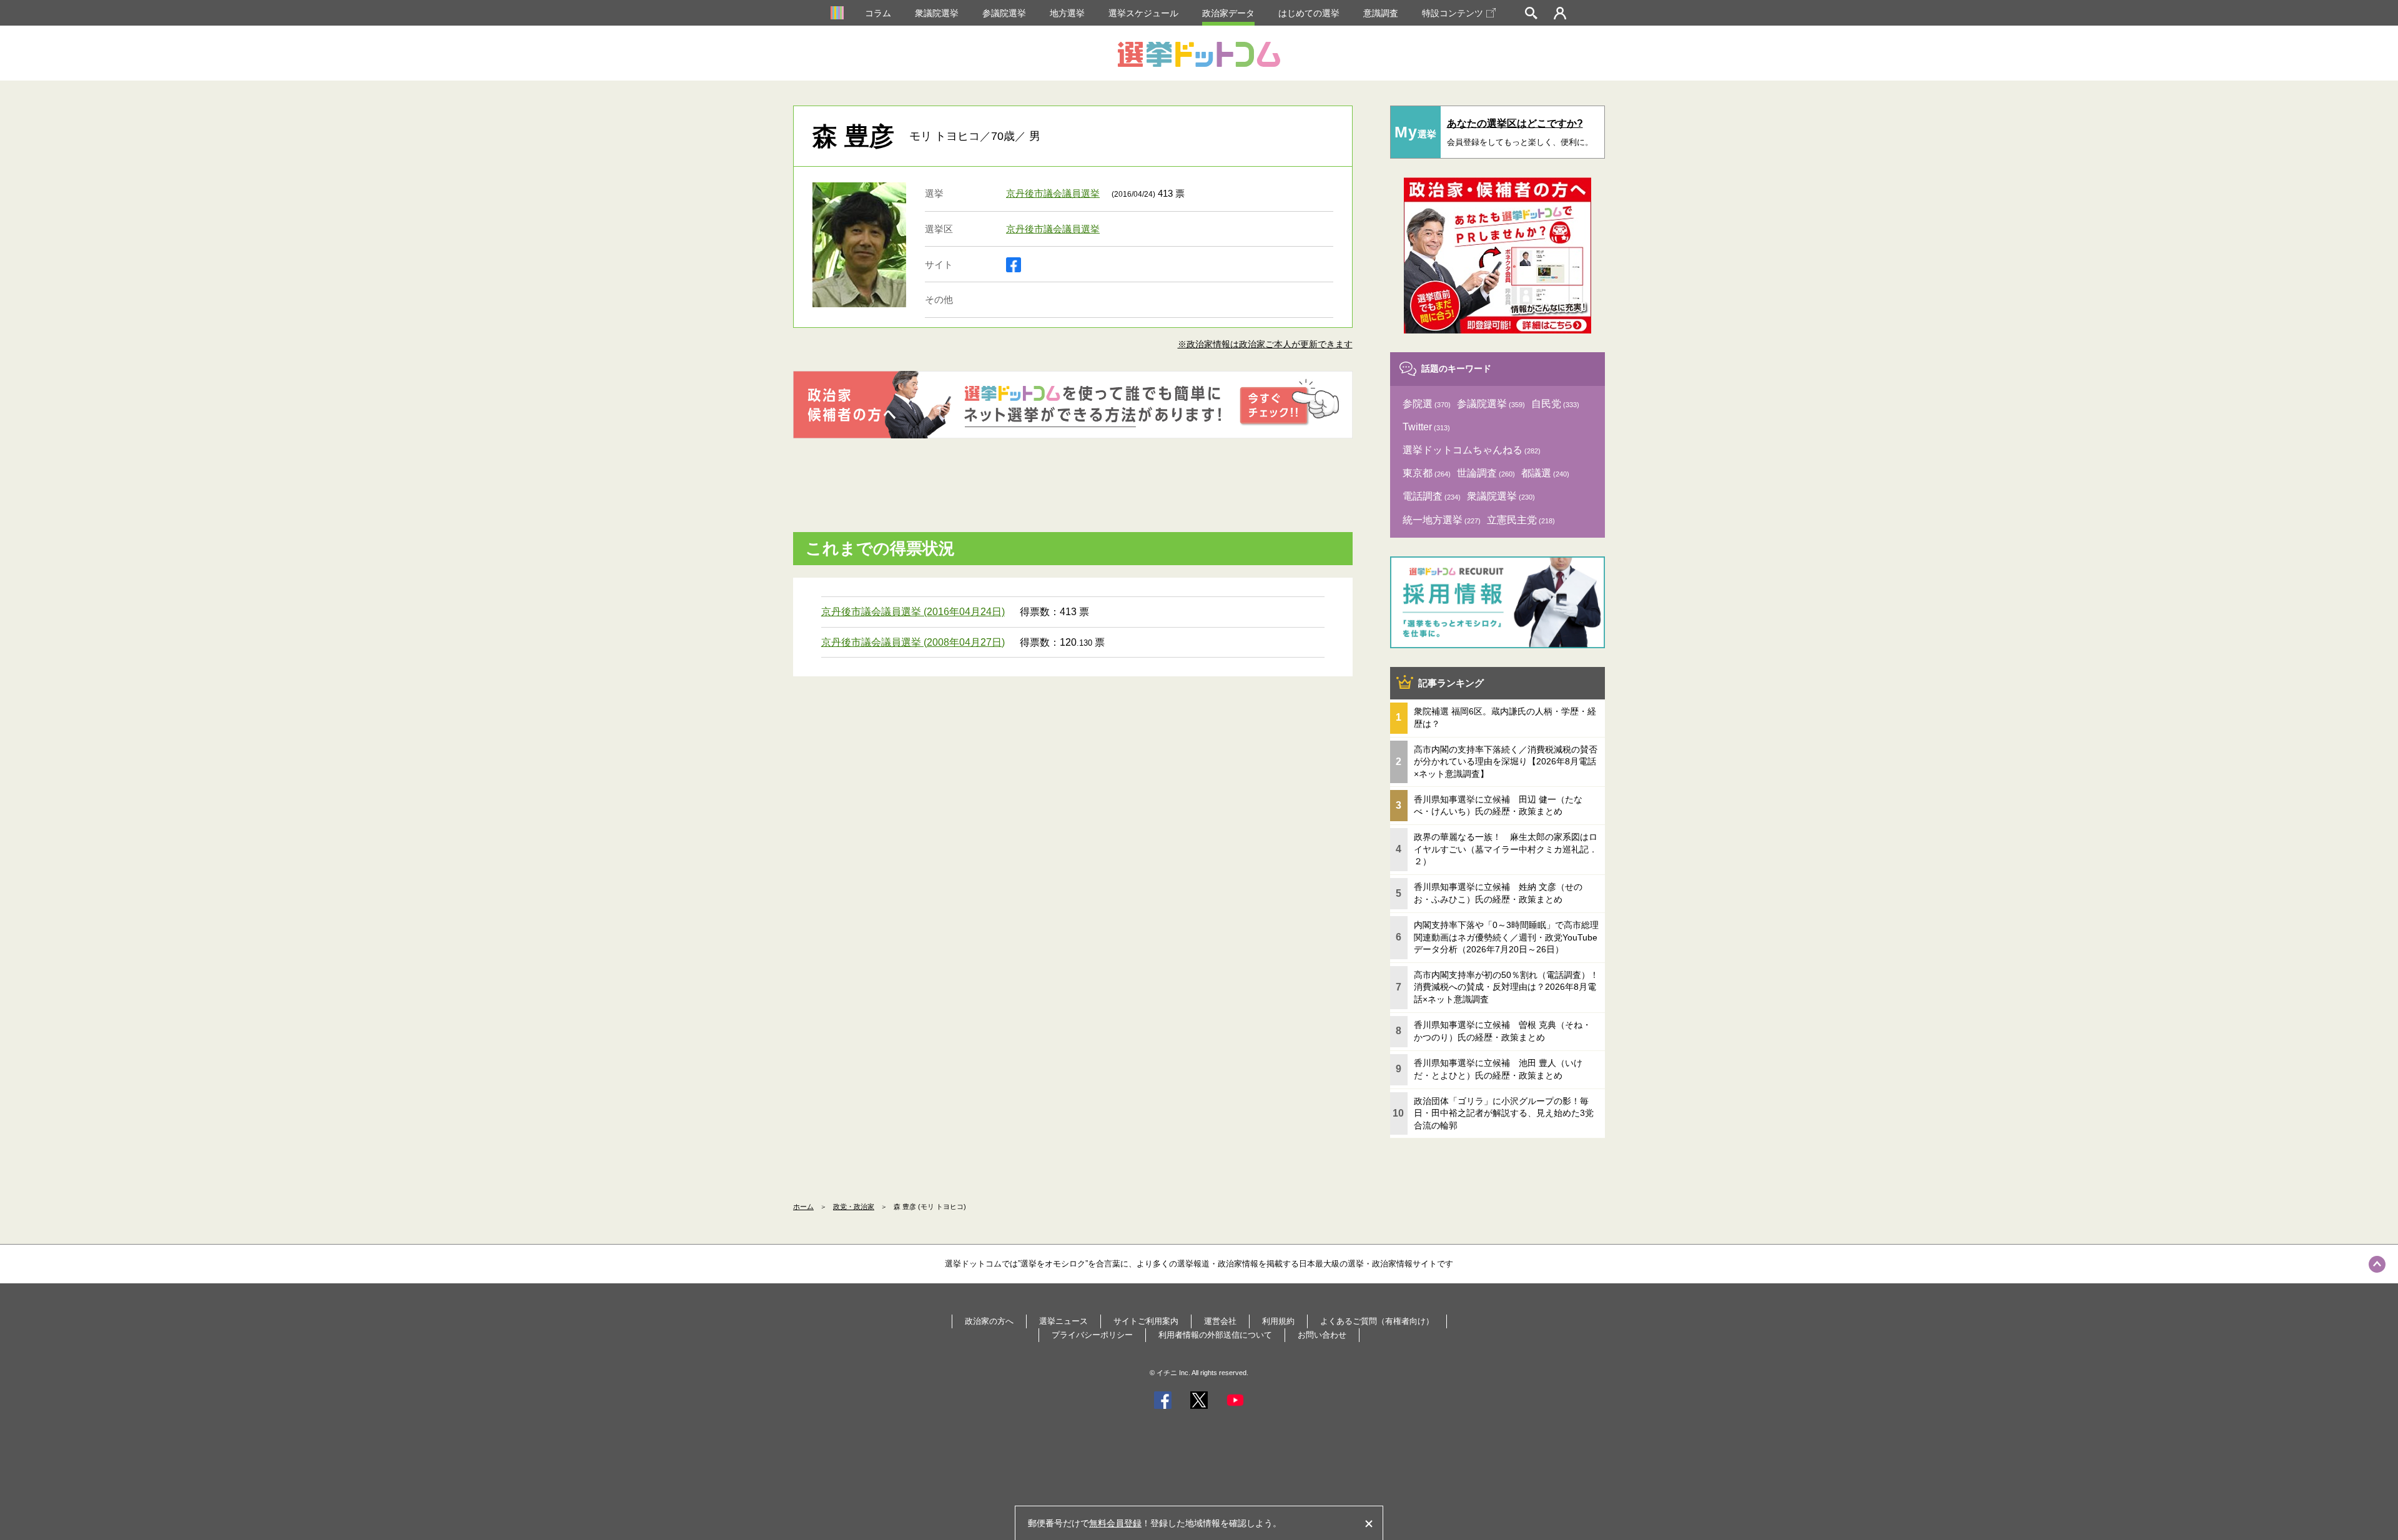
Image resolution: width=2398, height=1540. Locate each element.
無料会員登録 (1115, 1523)
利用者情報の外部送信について (1215, 1335)
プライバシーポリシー (1092, 1335)
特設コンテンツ (1453, 13)
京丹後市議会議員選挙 (1053, 193)
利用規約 (1278, 1321)
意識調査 (1381, 13)
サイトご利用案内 (1146, 1321)
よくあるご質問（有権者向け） (1377, 1321)
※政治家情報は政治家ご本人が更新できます (1265, 344)
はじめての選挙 (1309, 13)
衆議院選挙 (937, 13)
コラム (878, 13)
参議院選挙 (1004, 13)
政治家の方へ (989, 1321)
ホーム (803, 1207)
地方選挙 (1067, 13)
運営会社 (1220, 1321)
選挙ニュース (1063, 1321)
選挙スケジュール (1143, 13)
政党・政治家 (854, 1207)
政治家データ (1228, 13)
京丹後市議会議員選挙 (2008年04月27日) (913, 642)
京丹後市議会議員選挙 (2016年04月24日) (913, 612)
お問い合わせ (1322, 1335)
